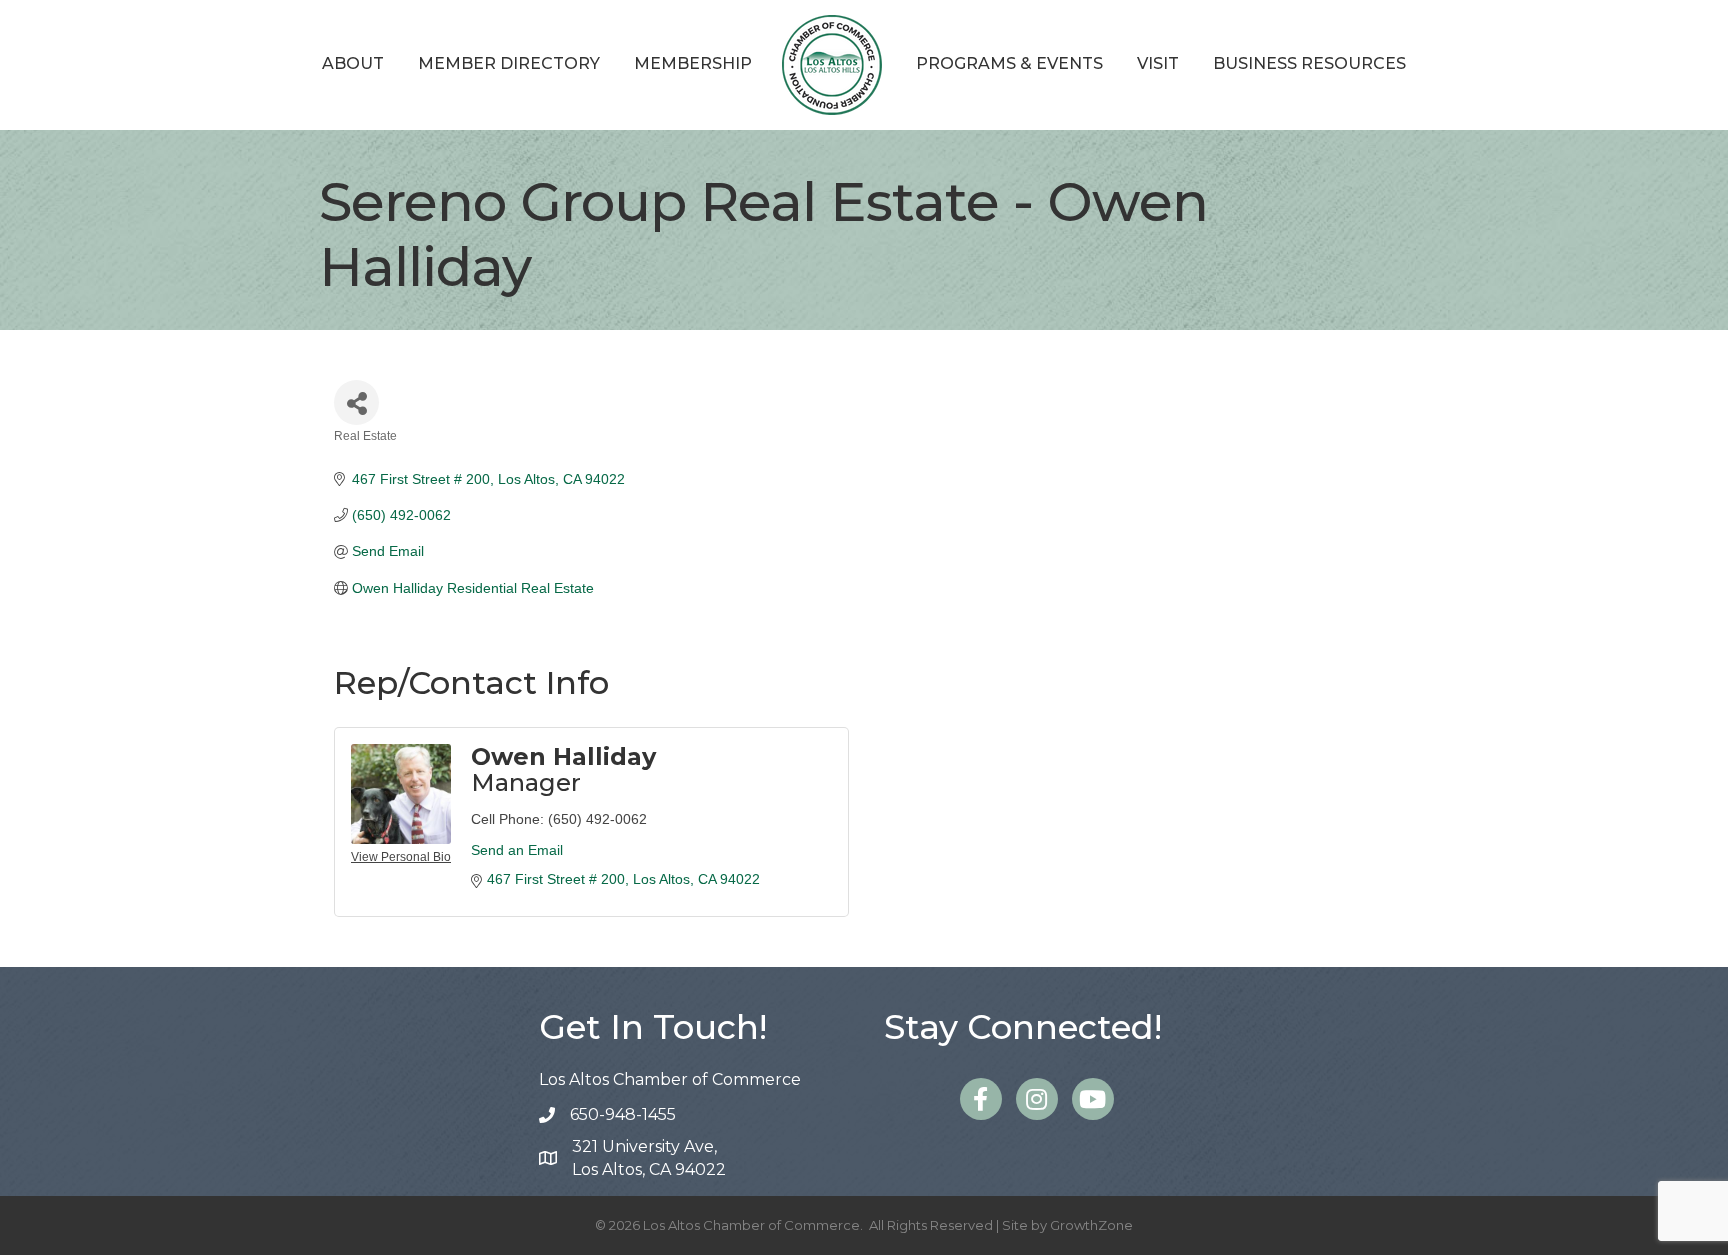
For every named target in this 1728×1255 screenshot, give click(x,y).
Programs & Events (1009, 63)
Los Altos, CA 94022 (649, 1158)
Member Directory (509, 63)
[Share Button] (356, 402)
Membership (693, 63)
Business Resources (1309, 63)
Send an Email (517, 850)
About (353, 63)
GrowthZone (1091, 1225)
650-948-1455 (623, 1114)
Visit (1158, 63)
